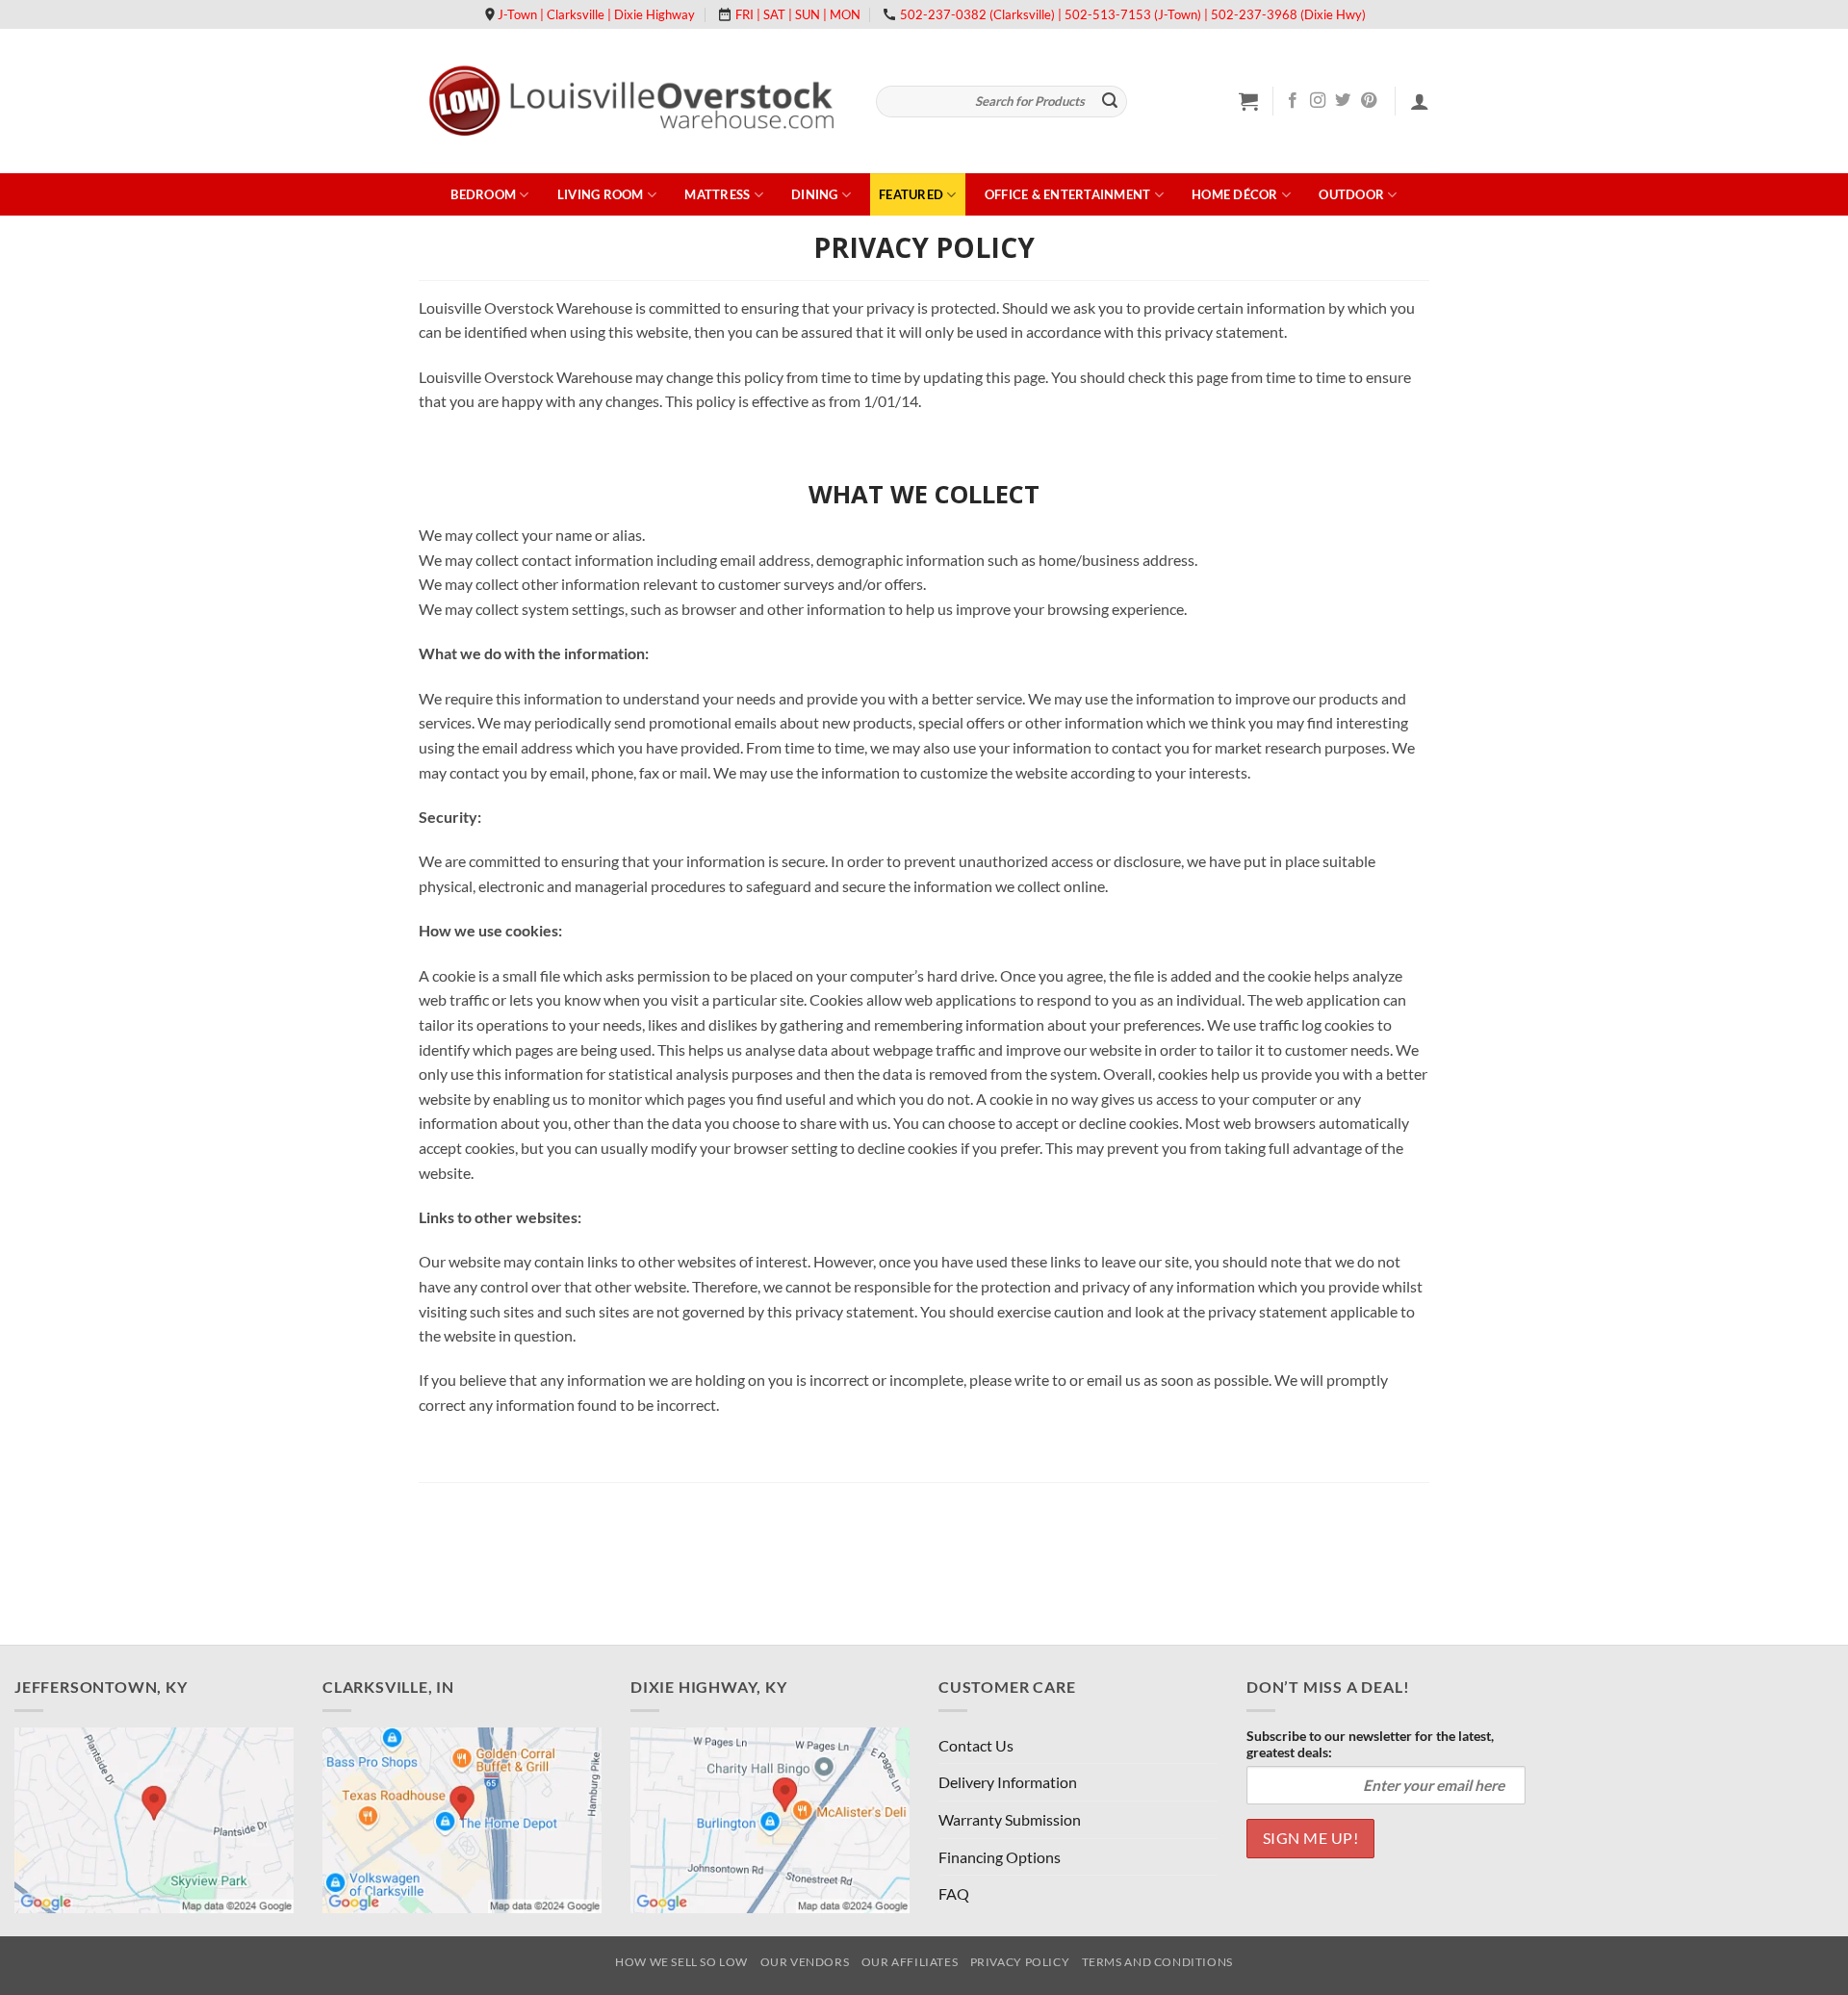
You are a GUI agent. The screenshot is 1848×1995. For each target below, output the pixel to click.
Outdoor (1351, 194)
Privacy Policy (1020, 1962)
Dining (815, 194)
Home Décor (1235, 194)
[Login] (1420, 101)
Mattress (717, 194)
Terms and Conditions (1157, 1962)
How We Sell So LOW (681, 1962)
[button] (1248, 101)
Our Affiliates (910, 1962)
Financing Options (1000, 1857)
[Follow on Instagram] (1318, 101)
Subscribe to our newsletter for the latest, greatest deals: (1370, 1744)
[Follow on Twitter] (1343, 101)
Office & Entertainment (1068, 194)
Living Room (601, 194)
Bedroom (483, 194)
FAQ (954, 1893)
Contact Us (976, 1745)
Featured (911, 194)
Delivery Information (1008, 1782)
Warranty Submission (1010, 1819)
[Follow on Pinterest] (1369, 101)
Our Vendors (805, 1962)
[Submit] (1110, 102)
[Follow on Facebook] (1293, 101)
